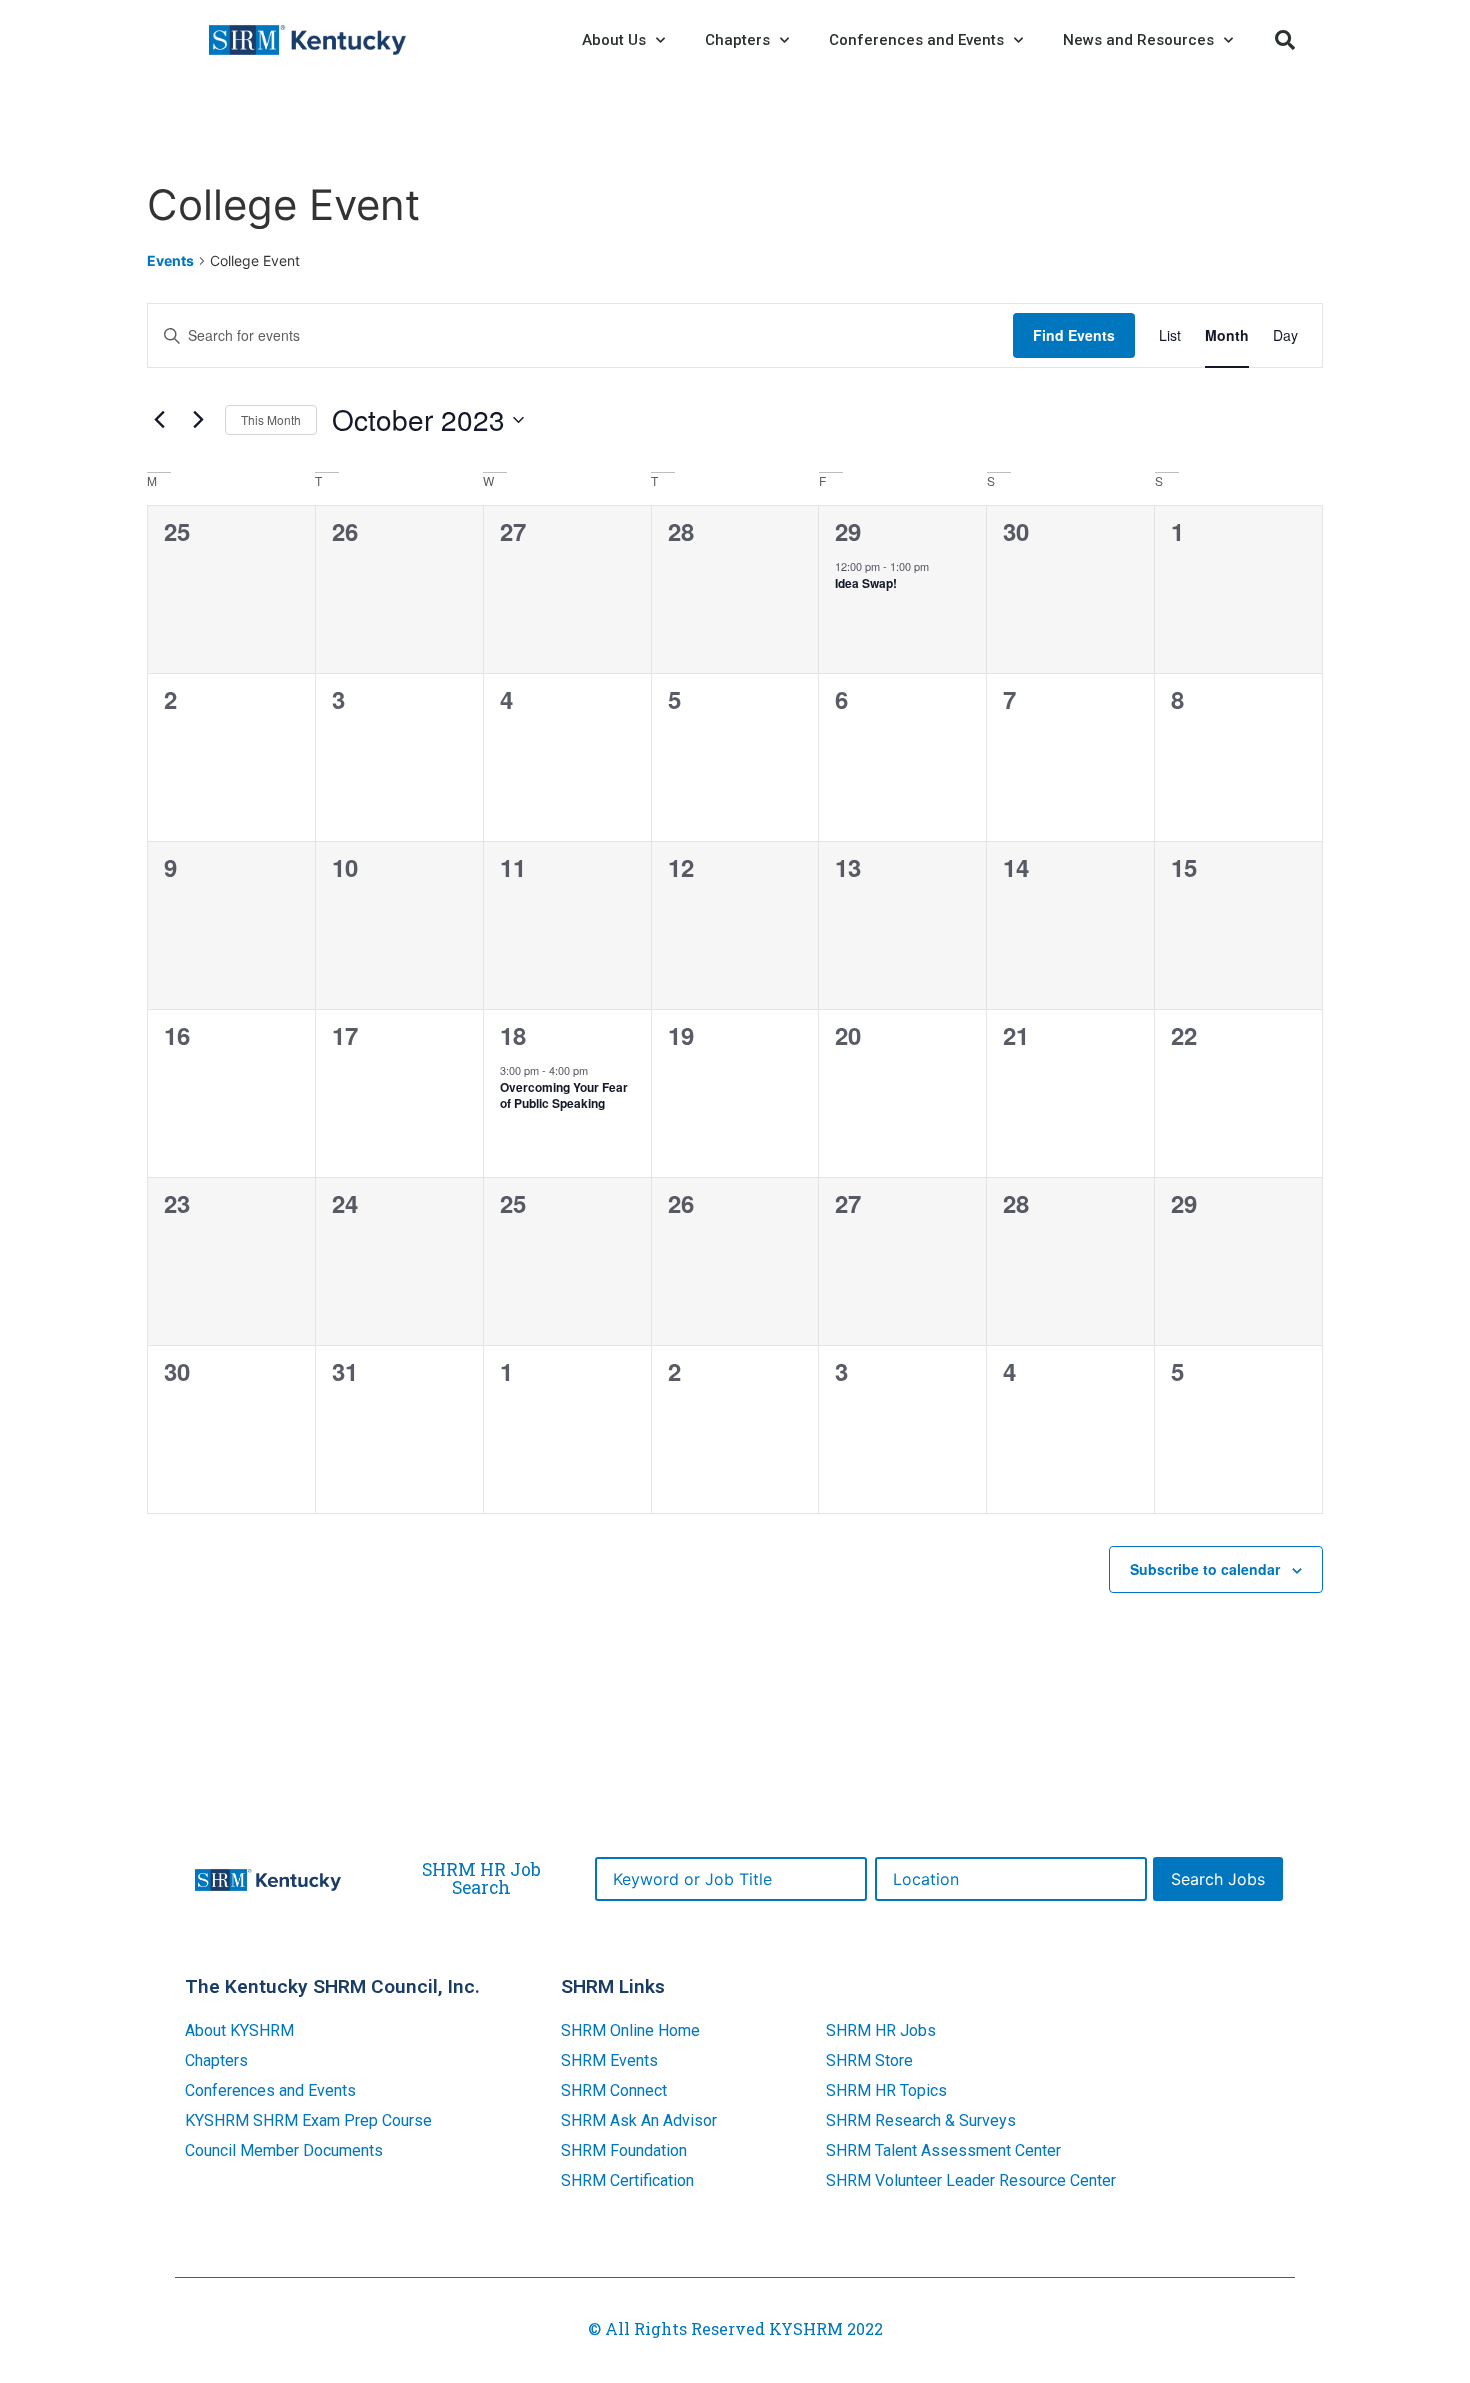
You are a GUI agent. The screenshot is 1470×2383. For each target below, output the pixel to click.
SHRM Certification (627, 2180)
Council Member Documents (284, 2150)
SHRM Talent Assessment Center (943, 2150)
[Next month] (198, 420)
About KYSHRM (239, 2030)
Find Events (1074, 335)
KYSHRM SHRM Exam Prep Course (308, 2120)
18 (513, 1035)
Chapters (216, 2060)
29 (848, 531)
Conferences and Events (270, 2090)
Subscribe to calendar (1205, 1569)
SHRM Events (609, 2060)
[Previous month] (159, 420)
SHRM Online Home (630, 2030)
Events (170, 260)
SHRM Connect (614, 2090)
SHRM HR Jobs (881, 2030)
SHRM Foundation (624, 2150)
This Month (271, 419)
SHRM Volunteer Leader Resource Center (971, 2180)
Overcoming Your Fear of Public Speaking (564, 1095)
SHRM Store (869, 2060)
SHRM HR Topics (886, 2090)
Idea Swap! (866, 583)
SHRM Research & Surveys (921, 2120)
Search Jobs (1218, 1879)
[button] (1285, 40)
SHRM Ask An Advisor (639, 2120)
